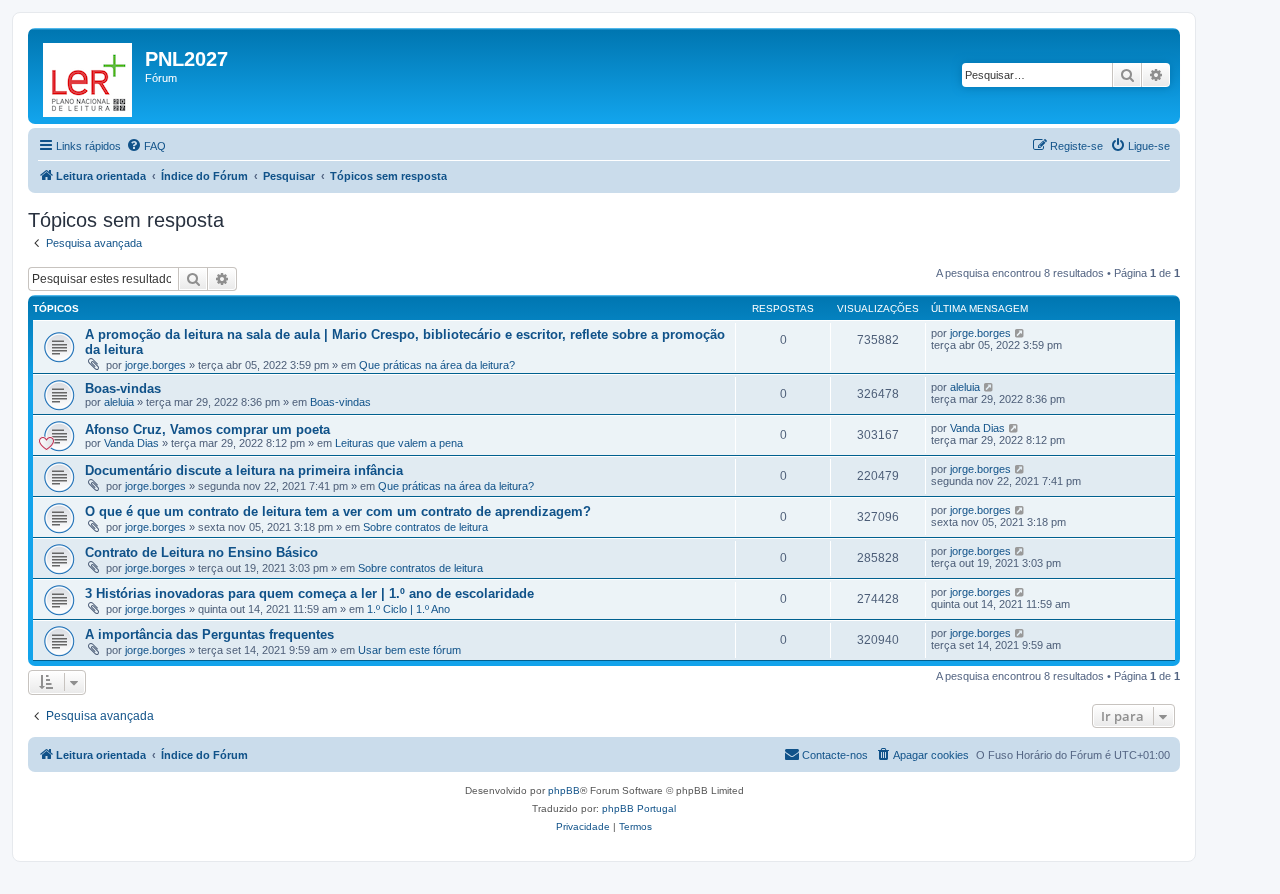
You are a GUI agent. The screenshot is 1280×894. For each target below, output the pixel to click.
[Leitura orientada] (89, 76)
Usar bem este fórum (409, 650)
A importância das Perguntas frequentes (209, 634)
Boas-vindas (123, 388)
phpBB (564, 790)
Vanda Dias (131, 443)
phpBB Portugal (639, 808)
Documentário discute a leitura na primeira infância (244, 470)
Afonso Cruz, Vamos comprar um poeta (207, 429)
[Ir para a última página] (1020, 333)
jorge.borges (155, 365)
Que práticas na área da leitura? (437, 365)
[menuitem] (146, 146)
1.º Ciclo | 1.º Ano (408, 609)
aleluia (119, 402)
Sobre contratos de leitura (425, 527)
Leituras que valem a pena (399, 443)
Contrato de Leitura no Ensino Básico (201, 552)
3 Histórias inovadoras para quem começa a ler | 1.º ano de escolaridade (309, 593)
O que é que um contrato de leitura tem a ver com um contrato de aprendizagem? (338, 511)
